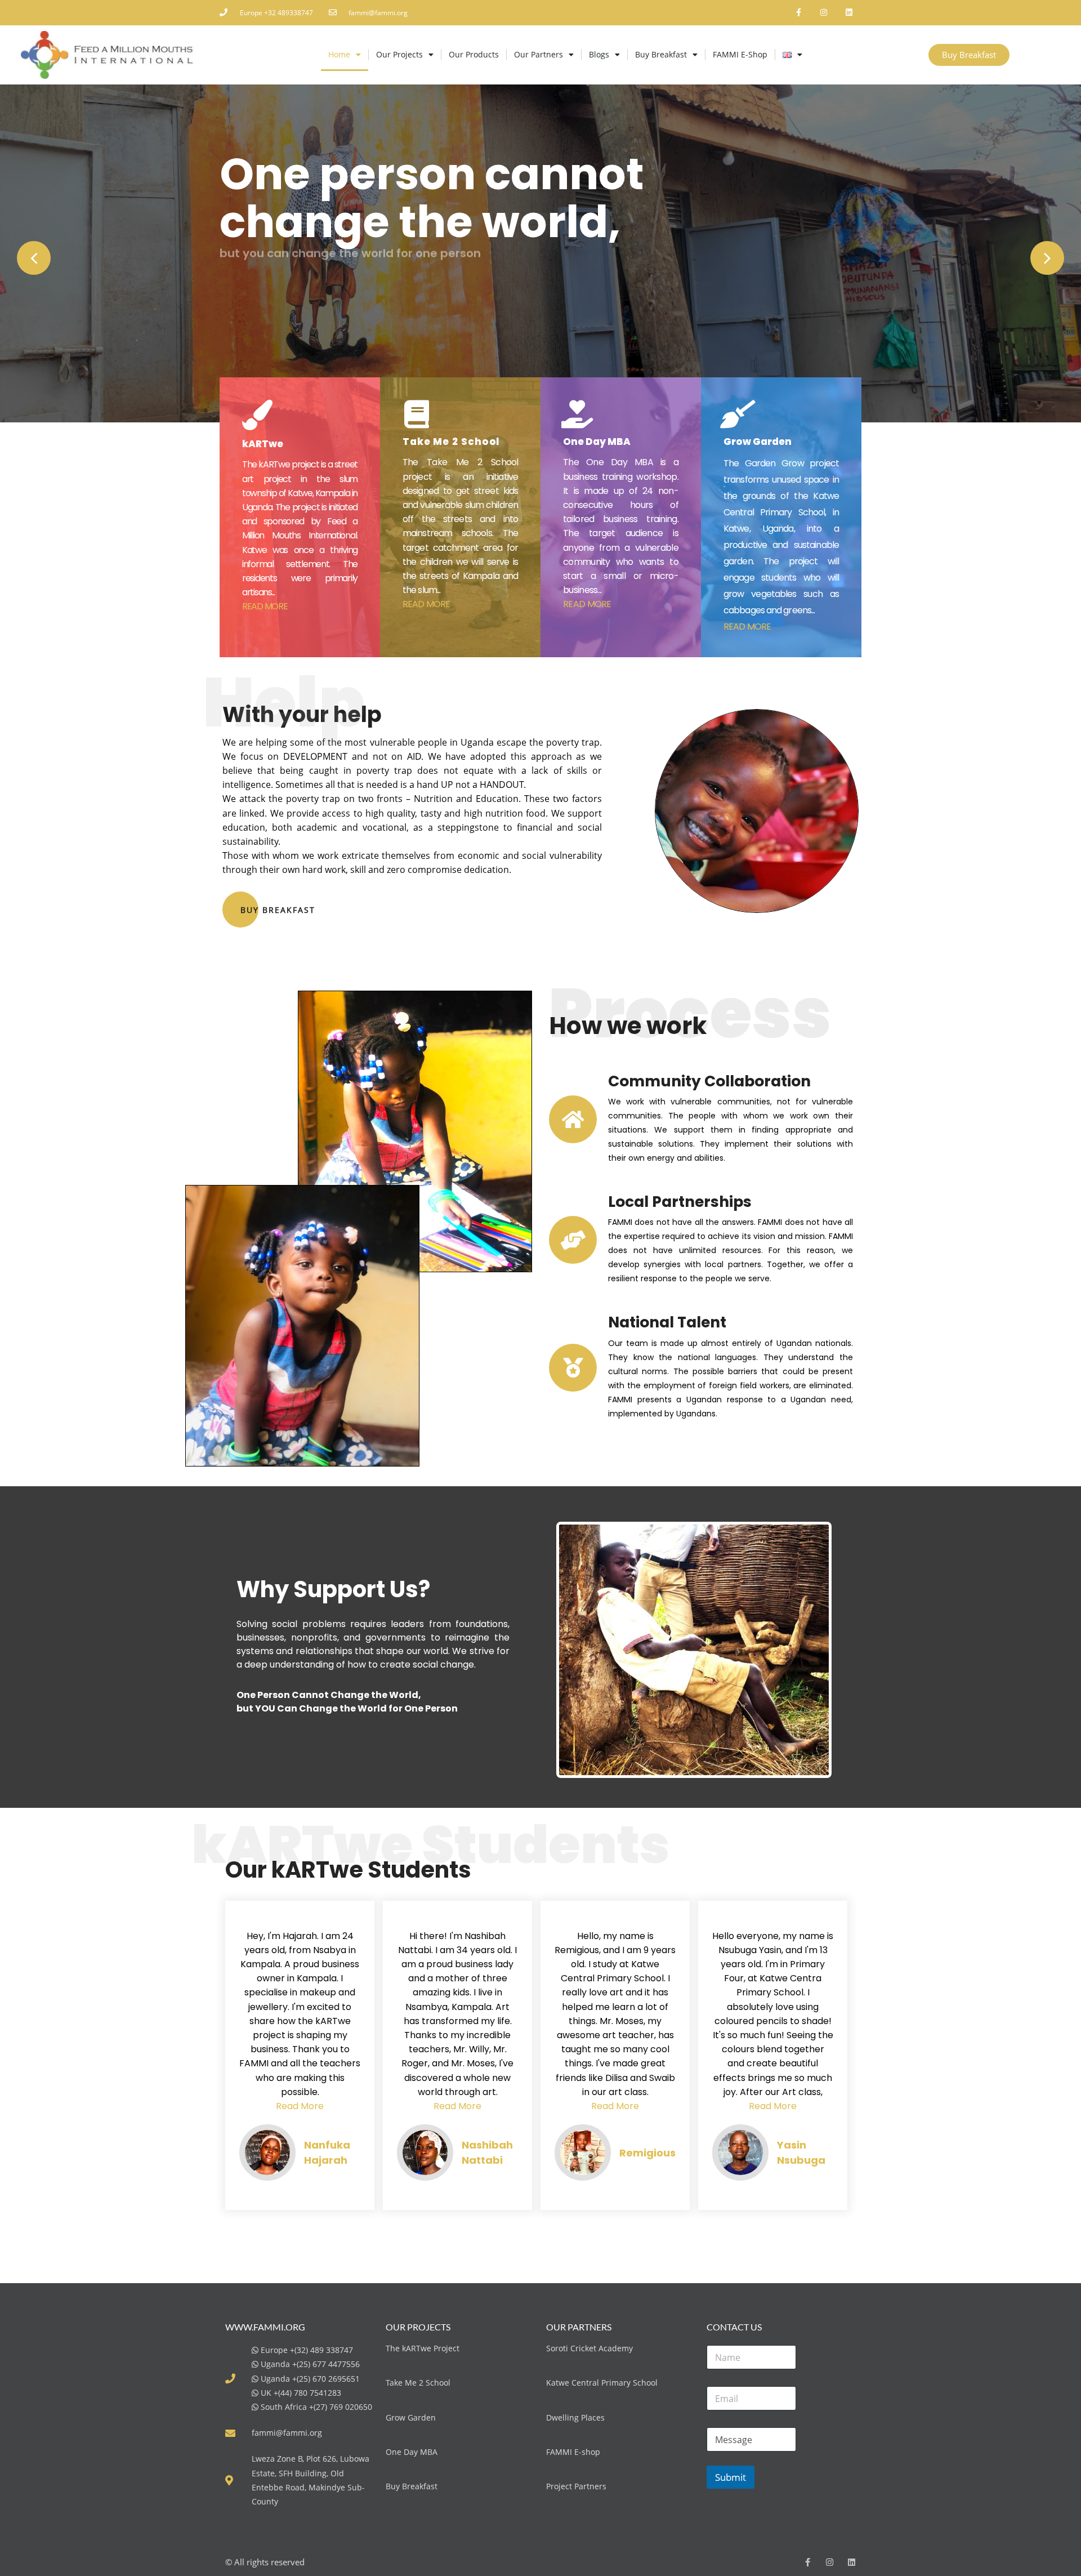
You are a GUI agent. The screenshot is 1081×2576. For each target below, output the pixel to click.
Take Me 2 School (451, 442)
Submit (731, 2477)
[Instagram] (823, 13)
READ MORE (265, 606)
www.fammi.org (265, 2327)
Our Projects (399, 54)
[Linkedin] (849, 13)
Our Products (474, 54)
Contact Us (251, 309)
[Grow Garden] (738, 414)
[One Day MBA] (577, 414)
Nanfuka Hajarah (327, 2152)
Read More (300, 2106)
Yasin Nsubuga (801, 2152)
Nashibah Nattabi (487, 2152)
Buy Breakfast (661, 54)
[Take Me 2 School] (417, 414)
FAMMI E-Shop (740, 54)
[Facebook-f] (799, 13)
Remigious (647, 2153)
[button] (34, 258)
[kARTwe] (257, 415)
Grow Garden (758, 442)
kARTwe (263, 444)
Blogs (599, 54)
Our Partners (539, 54)
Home (339, 54)
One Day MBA (597, 442)
